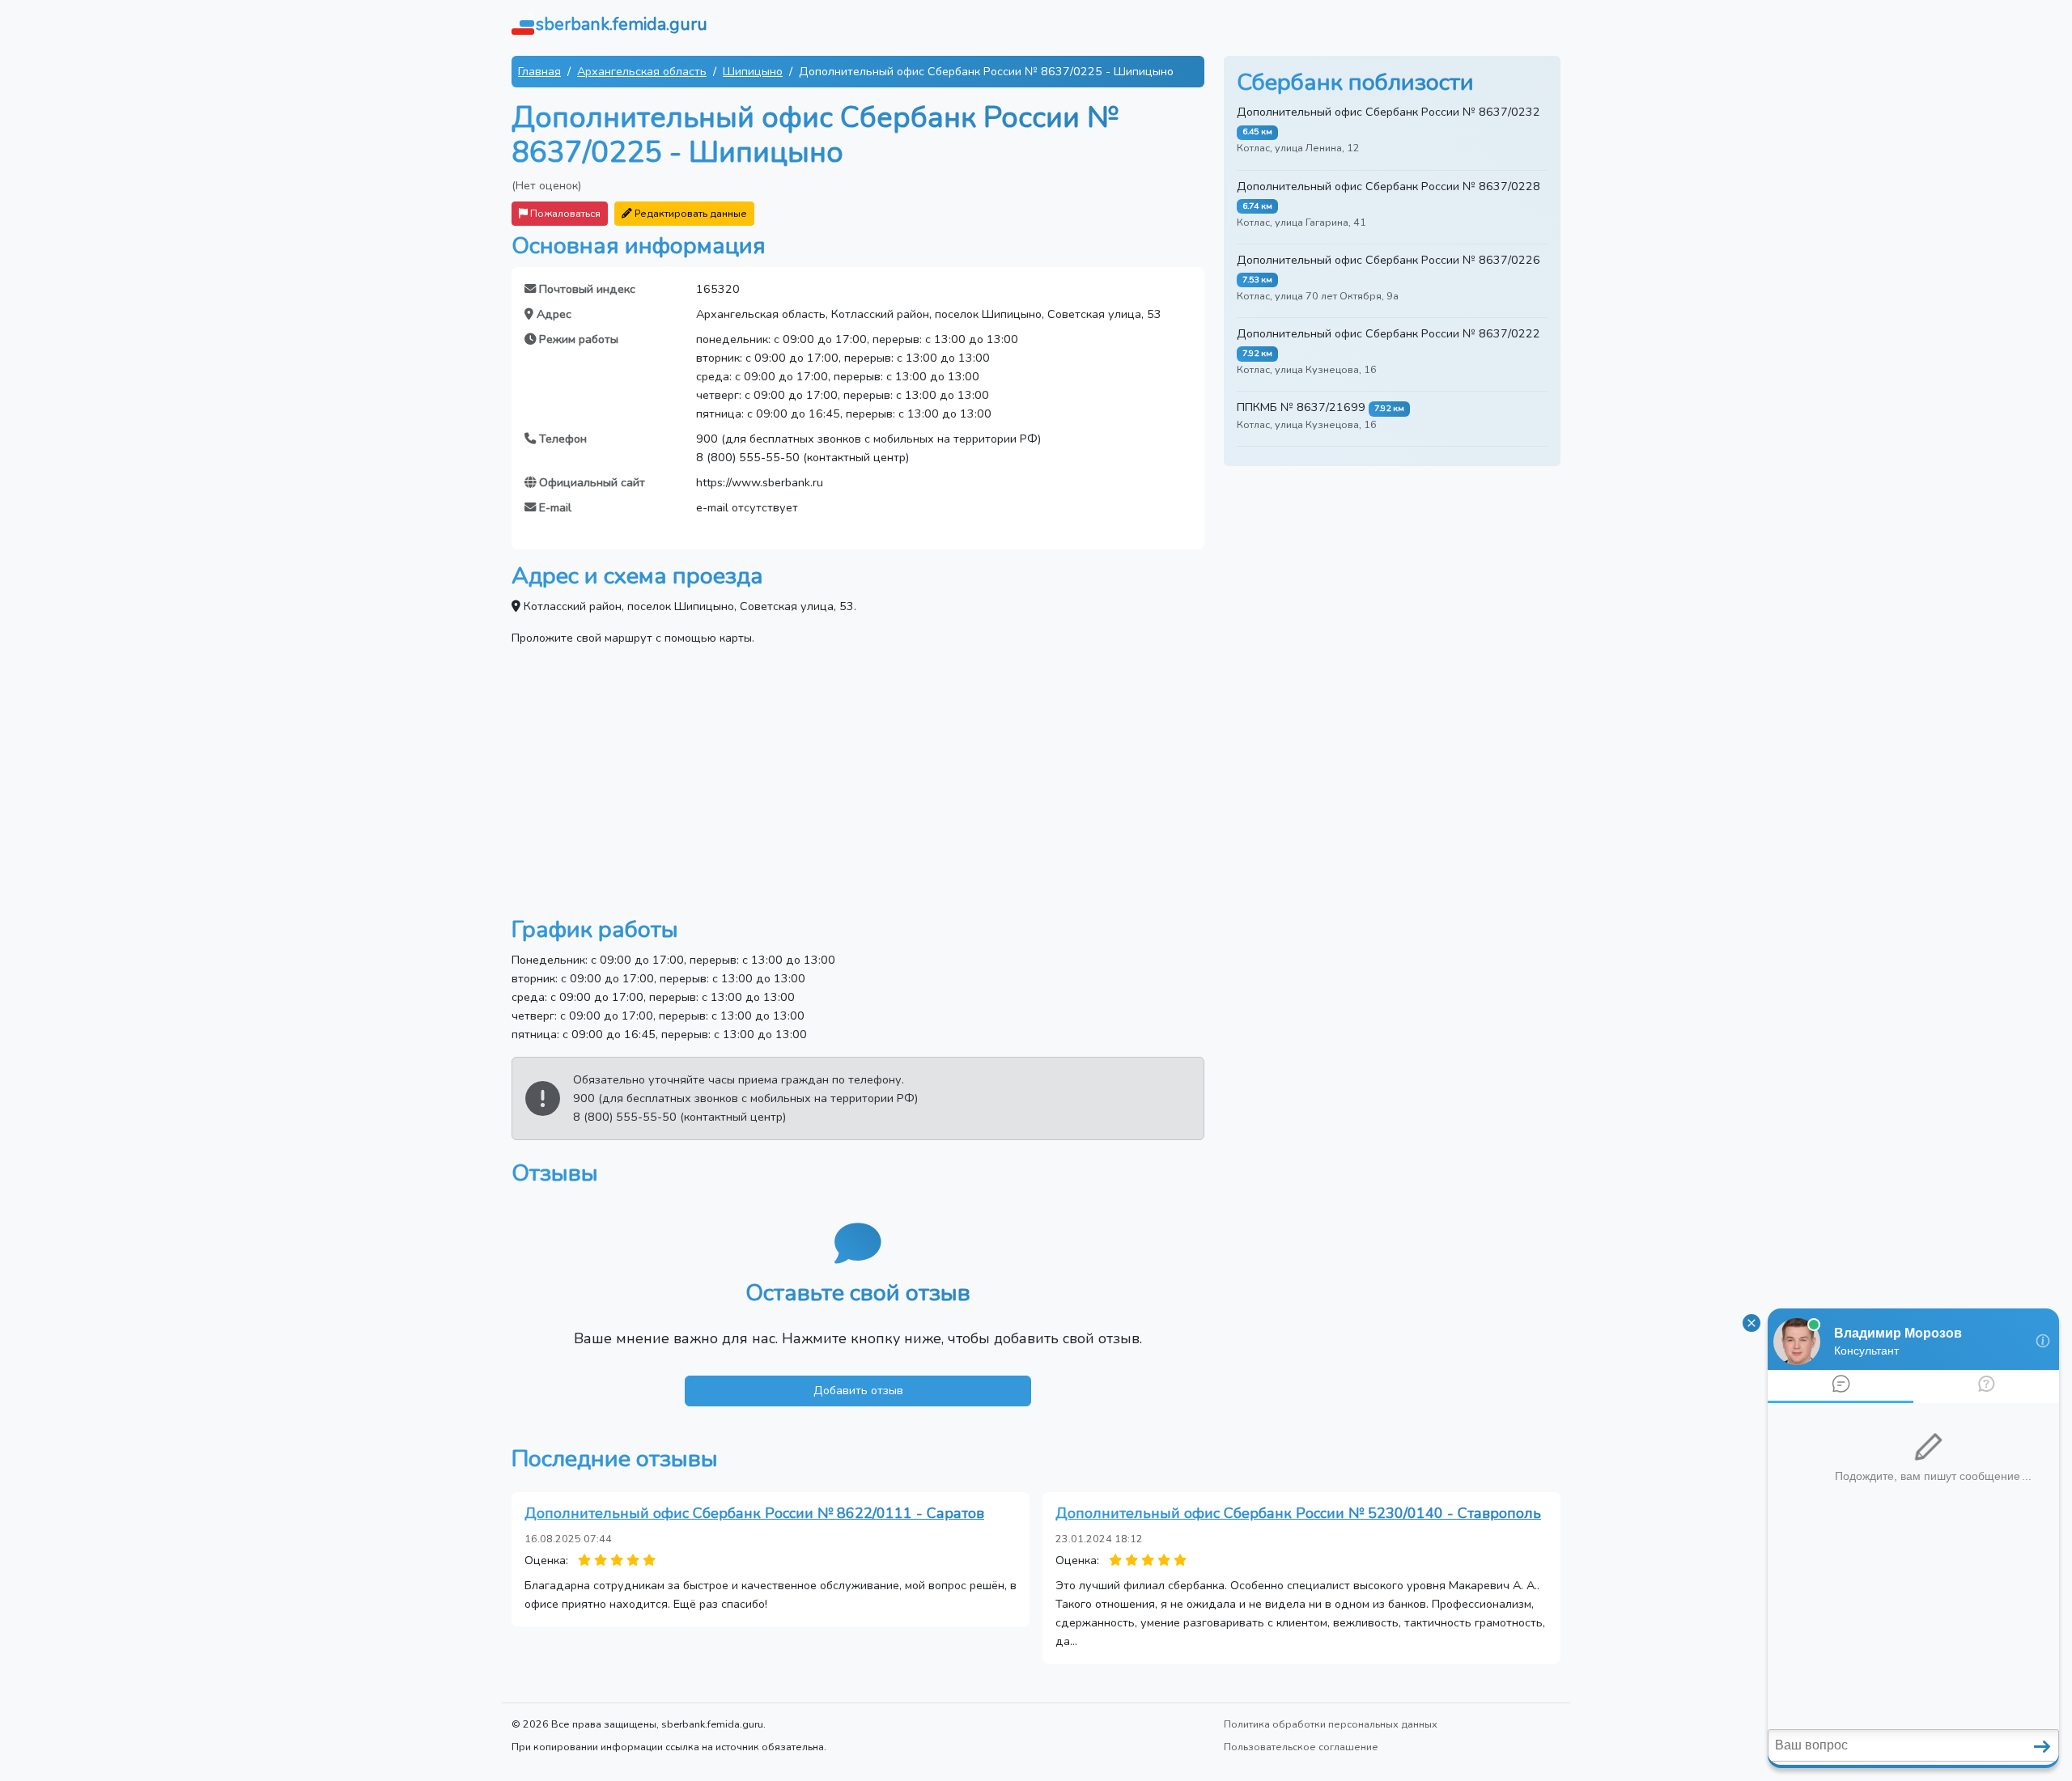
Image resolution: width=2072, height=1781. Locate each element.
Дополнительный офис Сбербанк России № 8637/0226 (1388, 260)
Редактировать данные (690, 213)
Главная (539, 71)
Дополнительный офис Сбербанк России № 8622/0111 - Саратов (754, 1513)
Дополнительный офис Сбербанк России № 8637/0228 (1388, 186)
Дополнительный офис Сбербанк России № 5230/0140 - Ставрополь (1298, 1513)
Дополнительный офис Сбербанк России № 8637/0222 (1388, 333)
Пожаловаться (564, 213)
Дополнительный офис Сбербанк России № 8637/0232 (1388, 112)
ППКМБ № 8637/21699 (1301, 407)
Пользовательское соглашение (1301, 1747)
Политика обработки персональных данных (1331, 1724)
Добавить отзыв (858, 1390)
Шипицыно (753, 71)
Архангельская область (642, 71)
